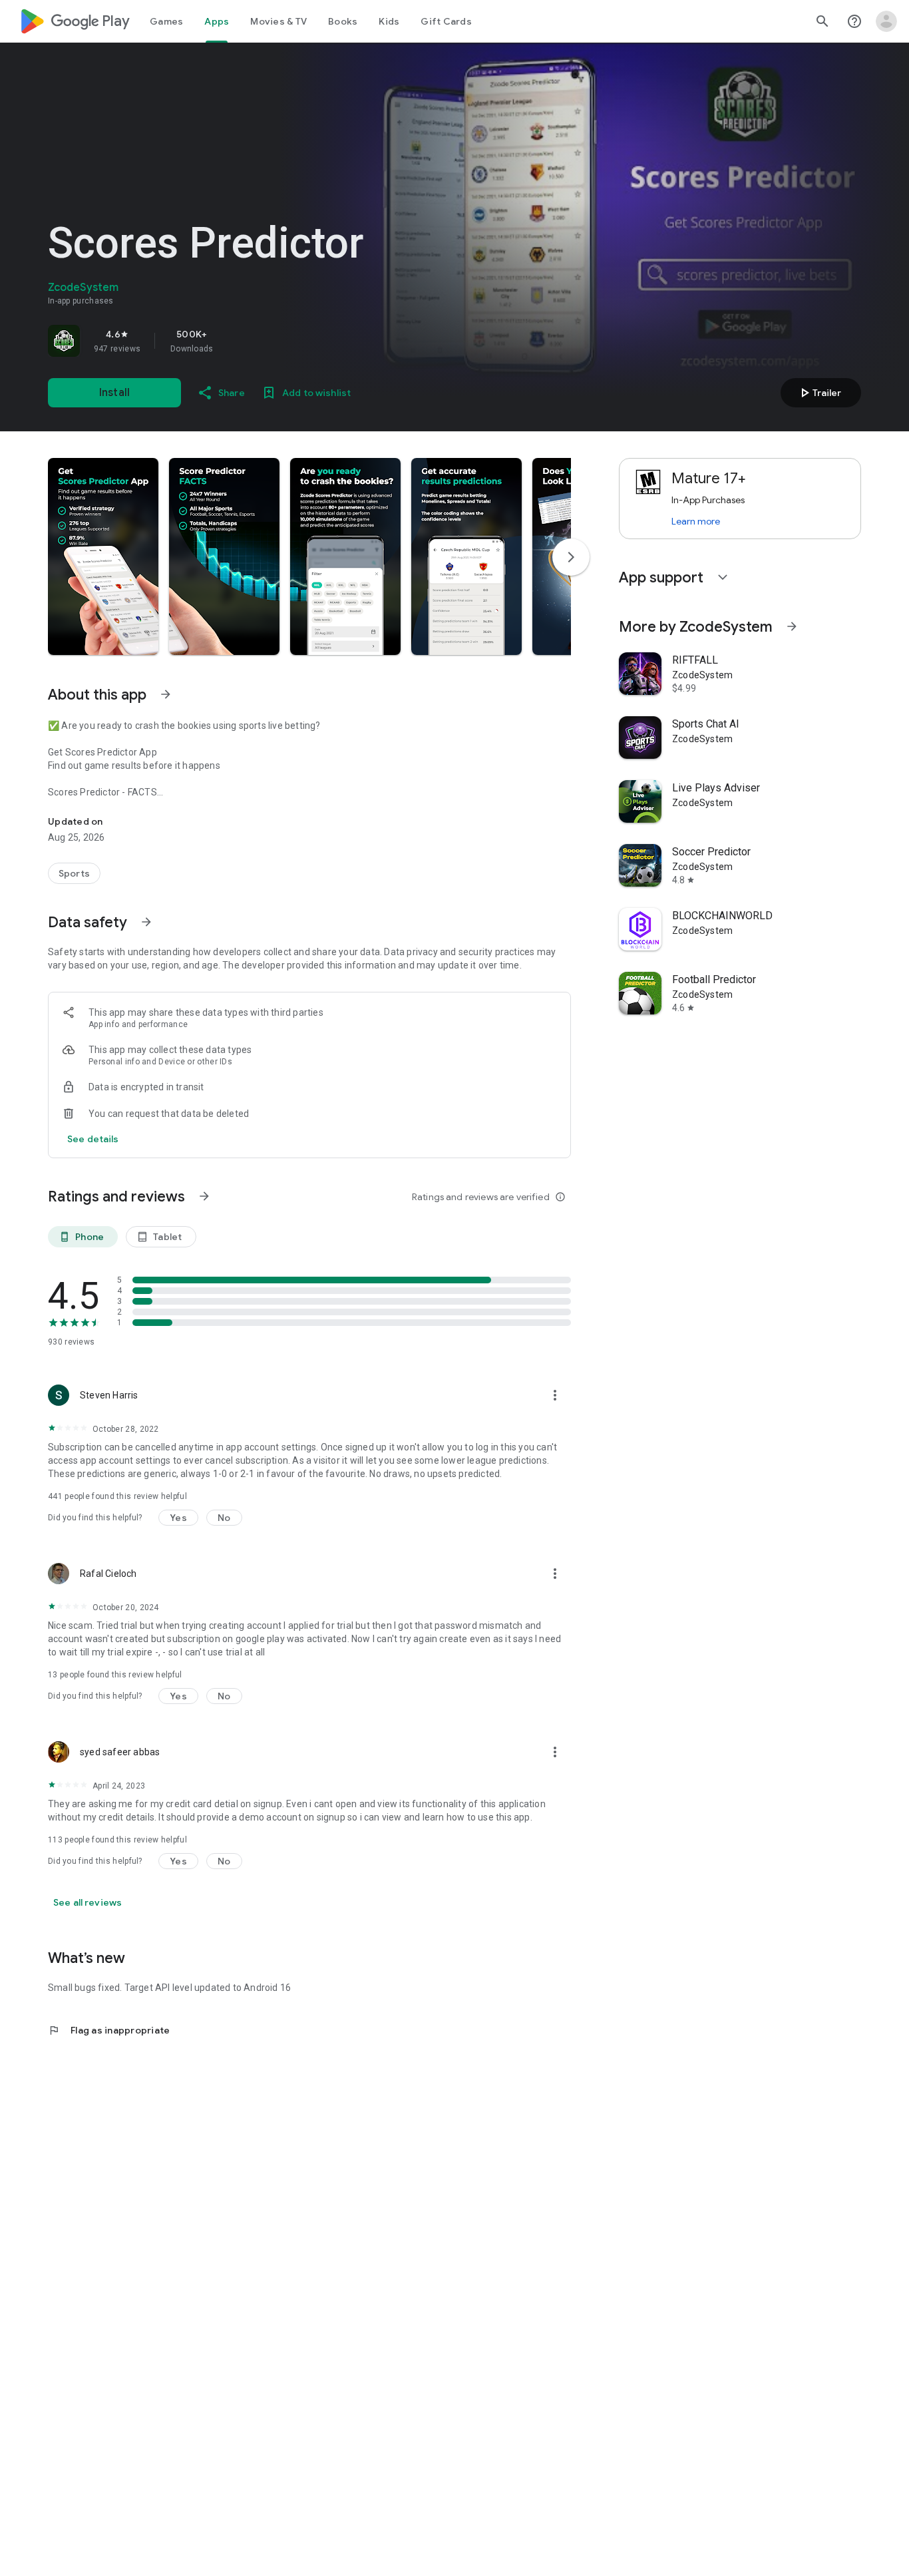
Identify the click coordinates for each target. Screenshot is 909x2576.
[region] (234, 341)
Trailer (819, 393)
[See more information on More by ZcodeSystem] (792, 626)
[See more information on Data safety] (146, 922)
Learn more (696, 521)
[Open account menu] (886, 21)
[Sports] (74, 873)
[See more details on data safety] (93, 1139)
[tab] (166, 21)
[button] (103, 556)
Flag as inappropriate (109, 2030)
